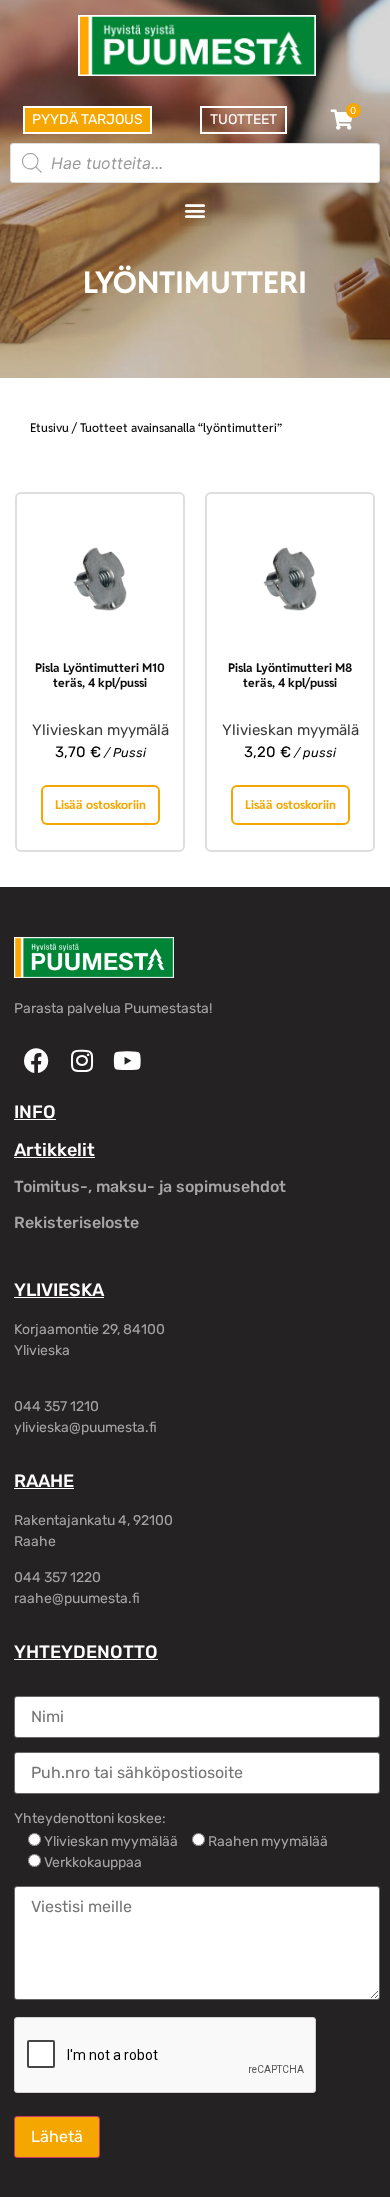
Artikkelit (54, 1150)
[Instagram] (81, 1060)
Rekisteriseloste (76, 1222)
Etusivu (49, 427)
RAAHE (44, 1481)
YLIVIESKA (59, 1290)
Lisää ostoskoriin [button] (100, 804)
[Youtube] (126, 1060)
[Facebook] (36, 1060)
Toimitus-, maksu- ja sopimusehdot (150, 1186)
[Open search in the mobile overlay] (195, 163)
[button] (195, 209)
